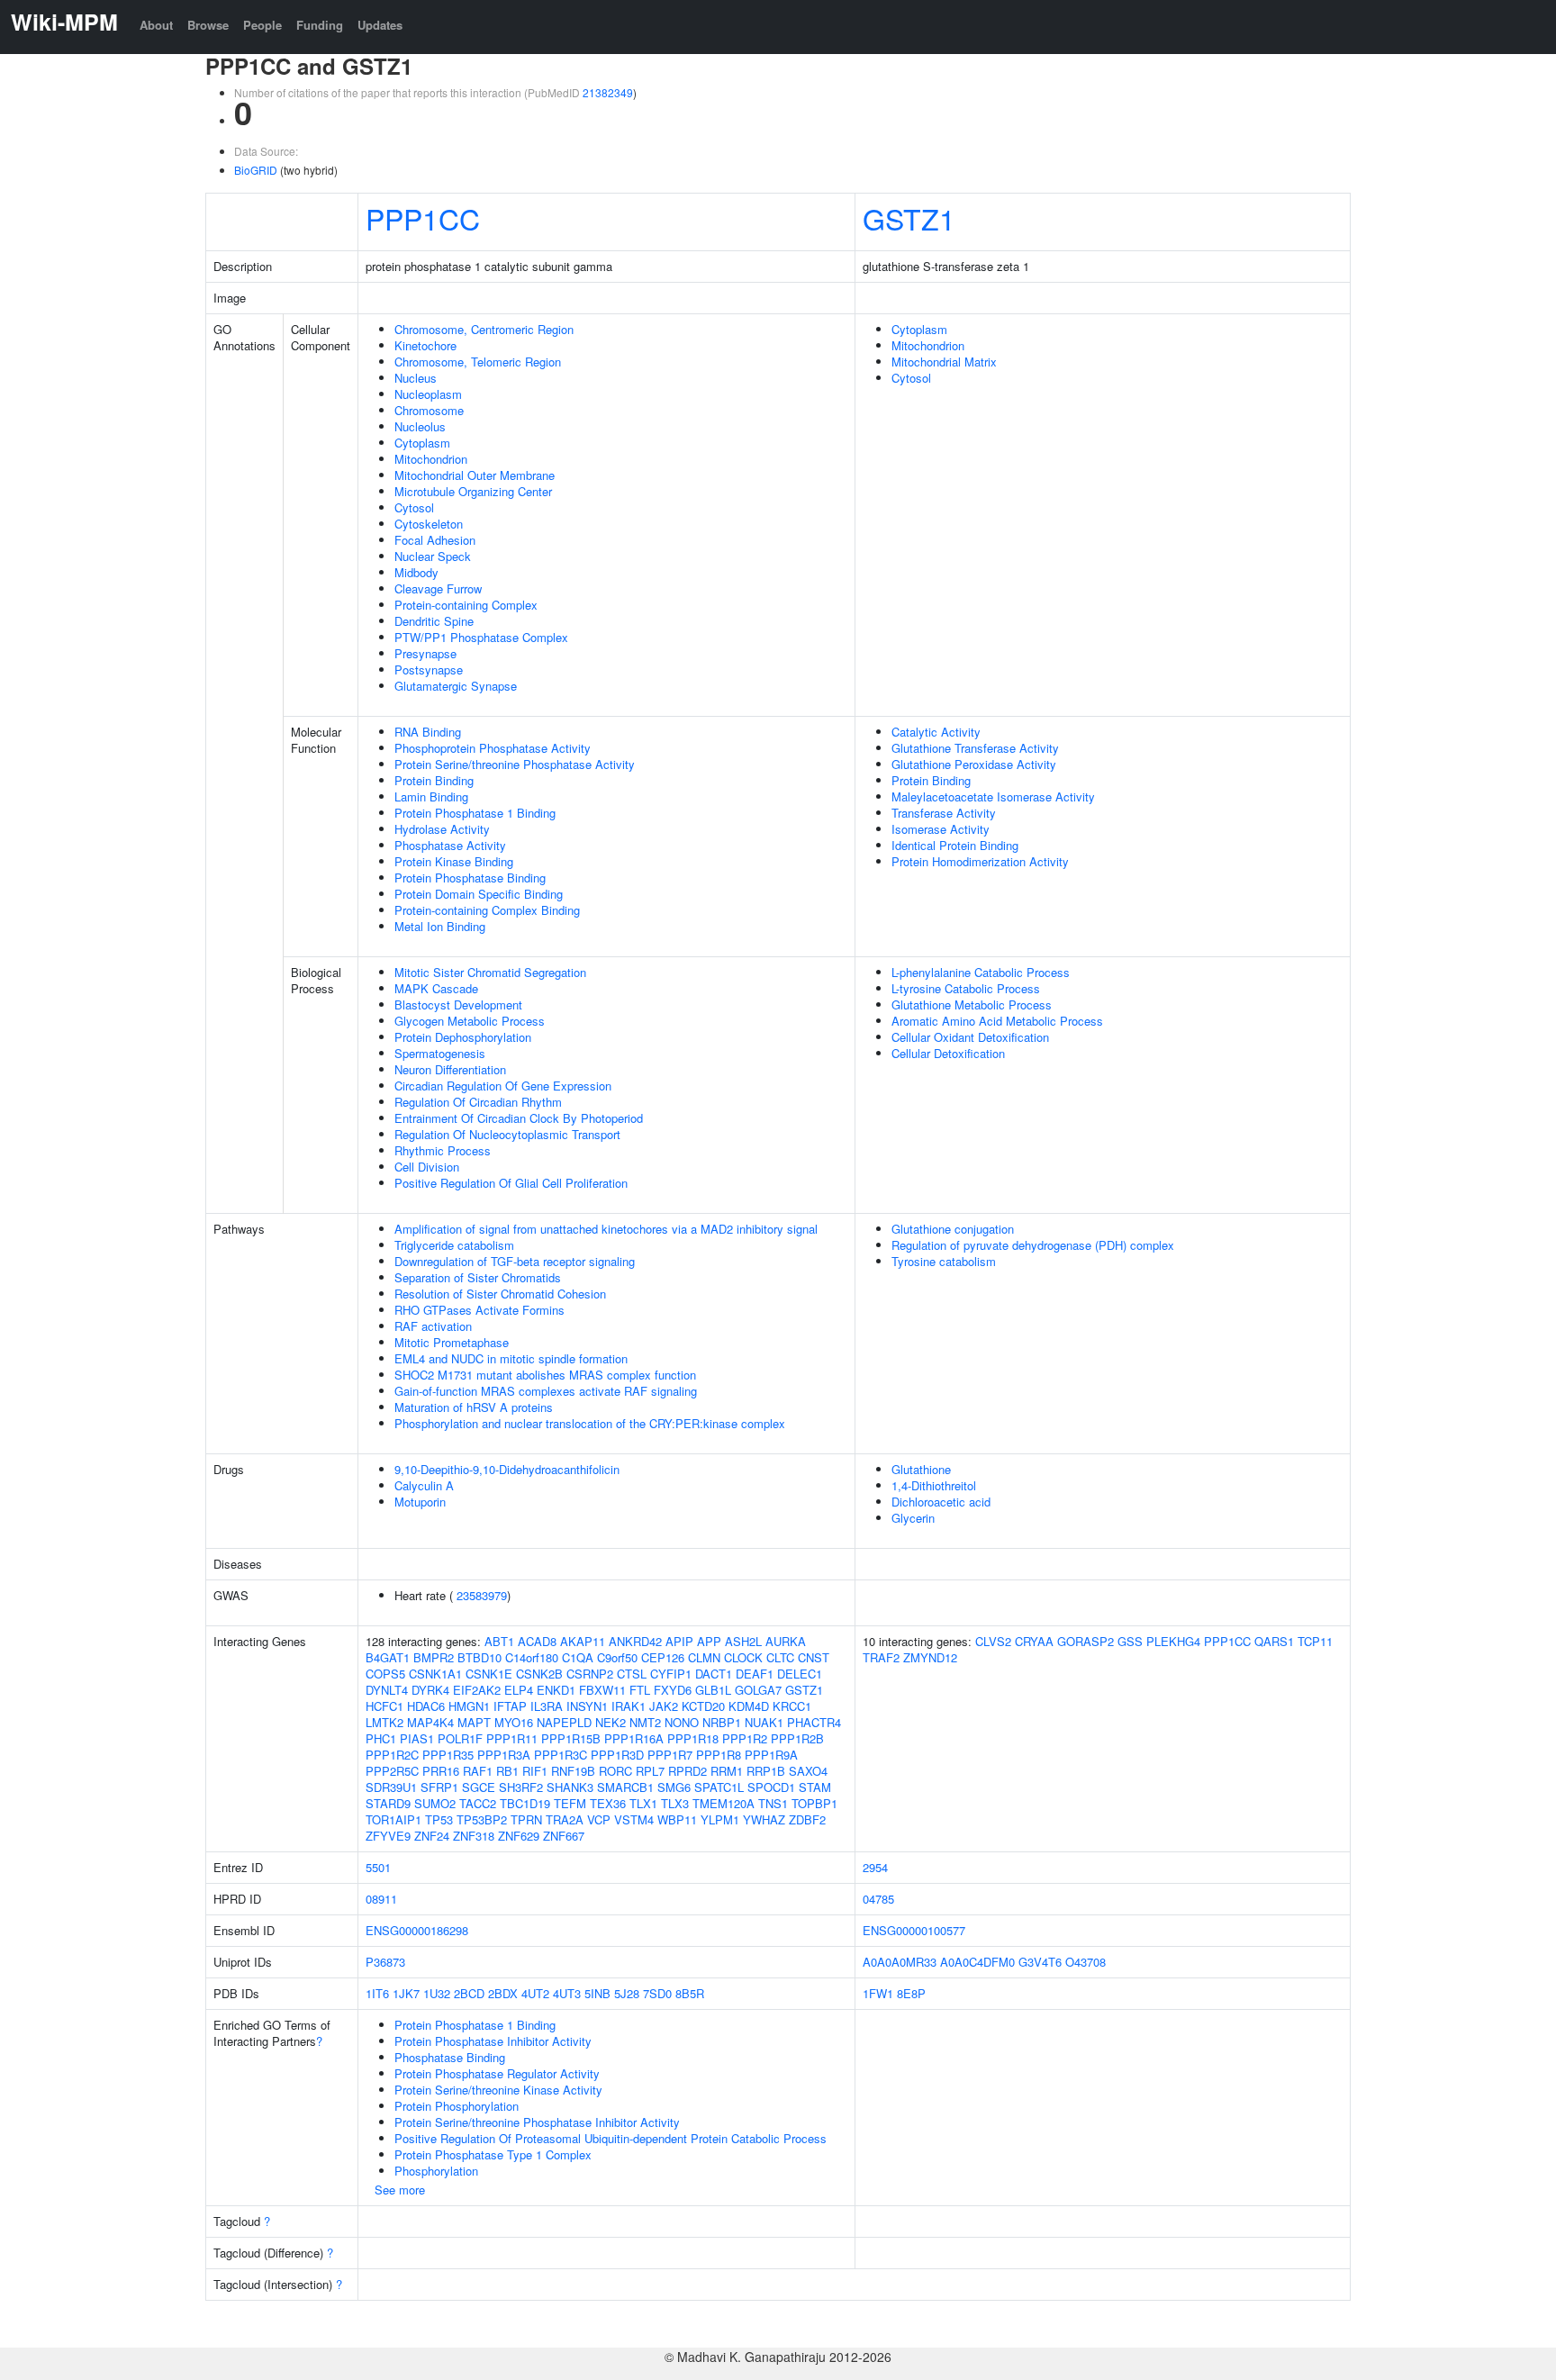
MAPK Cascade (436, 988)
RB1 (507, 1771)
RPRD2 (688, 1771)
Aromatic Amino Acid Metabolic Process (997, 1021)
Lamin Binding (431, 796)
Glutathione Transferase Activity (975, 748)
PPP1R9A (771, 1755)
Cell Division (427, 1167)
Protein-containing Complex (466, 605)
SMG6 (674, 1787)
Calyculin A (424, 1485)
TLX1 (643, 1803)
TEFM (570, 1803)
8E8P (911, 1993)
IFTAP (510, 1706)
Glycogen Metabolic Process (470, 1021)
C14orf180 (532, 1657)
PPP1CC (423, 218)
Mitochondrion (431, 459)
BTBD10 (479, 1657)
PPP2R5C (392, 1771)
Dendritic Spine (434, 621)
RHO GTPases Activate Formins (479, 1310)
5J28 (627, 1993)
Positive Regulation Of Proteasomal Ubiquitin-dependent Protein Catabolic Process (611, 2138)
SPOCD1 (771, 1787)
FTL (640, 1690)
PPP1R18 (693, 1738)
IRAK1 (629, 1706)
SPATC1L (719, 1787)
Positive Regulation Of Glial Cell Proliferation (511, 1183)
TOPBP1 (814, 1803)
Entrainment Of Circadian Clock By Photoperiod (519, 1118)
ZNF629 (519, 1836)
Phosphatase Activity (450, 845)
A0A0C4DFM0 (977, 1962)
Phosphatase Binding (450, 2057)
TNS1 (773, 1803)
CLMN (704, 1657)
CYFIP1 (671, 1674)
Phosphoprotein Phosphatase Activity (493, 748)
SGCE (479, 1787)
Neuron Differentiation (450, 1069)
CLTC (780, 1657)
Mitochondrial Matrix (944, 362)
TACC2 (478, 1803)
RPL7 (650, 1771)
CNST (814, 1657)
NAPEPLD (564, 1722)
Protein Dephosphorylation (463, 1037)
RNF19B (573, 1771)
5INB (597, 1993)
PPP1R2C (392, 1755)
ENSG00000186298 (417, 1930)
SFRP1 (439, 1787)
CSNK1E (489, 1674)
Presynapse (425, 653)
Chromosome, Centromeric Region (484, 329)
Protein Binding (434, 780)
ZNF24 (432, 1836)
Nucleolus (420, 426)
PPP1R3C (561, 1755)
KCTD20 (703, 1706)
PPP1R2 (745, 1738)
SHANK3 (570, 1787)
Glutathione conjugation (953, 1229)
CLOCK (743, 1657)
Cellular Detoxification (948, 1053)
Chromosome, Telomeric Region (478, 362)
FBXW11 (602, 1690)
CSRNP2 (590, 1674)
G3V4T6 (1040, 1962)
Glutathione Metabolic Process (972, 1004)
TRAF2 (881, 1657)
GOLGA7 (758, 1690)
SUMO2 (435, 1803)
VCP (599, 1819)
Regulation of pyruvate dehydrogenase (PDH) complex (1033, 1245)
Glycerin (913, 1518)
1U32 (437, 1993)
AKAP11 (583, 1641)
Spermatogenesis (440, 1053)
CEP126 (663, 1657)
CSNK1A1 (435, 1674)
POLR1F (460, 1738)
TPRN (526, 1819)
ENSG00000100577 (914, 1930)
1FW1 (878, 1993)
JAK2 (664, 1706)
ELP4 (519, 1690)
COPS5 (385, 1674)
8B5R (690, 1993)
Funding (320, 25)
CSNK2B (539, 1674)
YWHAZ (764, 1819)
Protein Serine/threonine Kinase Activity (498, 2090)
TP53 (439, 1819)
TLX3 (675, 1803)
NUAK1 (764, 1722)
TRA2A (565, 1819)
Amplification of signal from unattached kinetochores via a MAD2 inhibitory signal (606, 1229)
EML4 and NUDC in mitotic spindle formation (511, 1358)
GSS (1130, 1641)
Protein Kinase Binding (454, 861)
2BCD (469, 1993)
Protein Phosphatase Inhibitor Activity (493, 2041)
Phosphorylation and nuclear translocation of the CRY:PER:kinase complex (590, 1423)
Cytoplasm (422, 443)
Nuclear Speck (433, 556)
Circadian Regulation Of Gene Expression (503, 1086)
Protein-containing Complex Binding (487, 910)
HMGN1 (469, 1706)
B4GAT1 (388, 1657)
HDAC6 (426, 1706)
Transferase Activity (944, 813)
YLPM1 (720, 1819)
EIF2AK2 (477, 1690)
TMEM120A (724, 1803)
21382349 (608, 92)
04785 (878, 1899)
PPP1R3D (617, 1755)
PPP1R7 (670, 1755)
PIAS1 (417, 1738)
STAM (815, 1787)
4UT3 (567, 1993)
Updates (380, 25)
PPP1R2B (797, 1738)
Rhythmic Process (443, 1150)
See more (400, 2190)
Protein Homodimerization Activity (980, 861)
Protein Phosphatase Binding (470, 878)
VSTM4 (634, 1819)
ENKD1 (556, 1690)
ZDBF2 (807, 1819)
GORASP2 (1086, 1641)
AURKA (786, 1641)
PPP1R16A (634, 1738)
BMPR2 (434, 1657)
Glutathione (921, 1469)
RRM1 (727, 1771)
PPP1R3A (504, 1755)
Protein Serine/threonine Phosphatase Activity (515, 764)
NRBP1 (722, 1722)
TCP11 (1315, 1641)
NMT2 (645, 1722)
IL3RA (547, 1706)
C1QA (578, 1657)
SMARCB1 (625, 1787)
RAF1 (478, 1771)
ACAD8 (537, 1641)
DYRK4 (430, 1690)
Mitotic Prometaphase (452, 1342)
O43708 (1086, 1962)
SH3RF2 (521, 1787)
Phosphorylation (436, 2171)
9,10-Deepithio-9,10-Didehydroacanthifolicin (507, 1469)
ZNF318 (474, 1836)
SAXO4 (808, 1771)
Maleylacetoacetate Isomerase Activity (993, 796)
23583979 (482, 1595)
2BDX (503, 1993)
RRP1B (766, 1771)
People (262, 25)
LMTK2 (384, 1722)
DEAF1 (755, 1674)
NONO (682, 1722)
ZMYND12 (930, 1657)
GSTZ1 (909, 218)
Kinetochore (425, 345)
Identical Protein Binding (955, 845)
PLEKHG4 (1173, 1641)
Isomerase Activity (941, 829)
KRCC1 (792, 1706)
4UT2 (535, 1993)
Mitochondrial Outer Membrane (475, 475)
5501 (378, 1867)
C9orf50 (617, 1657)
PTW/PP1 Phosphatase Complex (481, 637)
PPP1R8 (719, 1755)
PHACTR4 (814, 1722)
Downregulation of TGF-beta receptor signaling (515, 1261)
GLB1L (713, 1690)
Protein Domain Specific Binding (479, 894)
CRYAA (1034, 1641)
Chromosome (429, 410)
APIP (679, 1641)
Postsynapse (429, 670)
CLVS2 (993, 1641)
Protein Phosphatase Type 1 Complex (493, 2154)
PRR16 (441, 1771)
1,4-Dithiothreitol (934, 1485)
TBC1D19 (525, 1803)
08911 (381, 1899)
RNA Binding (428, 732)
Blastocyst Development (458, 1004)
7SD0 (657, 1993)
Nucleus (416, 378)
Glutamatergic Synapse (456, 686)
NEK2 (611, 1722)
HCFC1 (384, 1706)
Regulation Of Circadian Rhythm (478, 1102)
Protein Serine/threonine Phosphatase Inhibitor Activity (537, 2122)
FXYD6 (673, 1690)
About (156, 25)
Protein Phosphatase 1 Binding (475, 813)
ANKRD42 (635, 1641)
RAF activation (433, 1326)
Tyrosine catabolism (944, 1261)
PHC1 (381, 1738)
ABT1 (499, 1641)
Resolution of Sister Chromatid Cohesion (500, 1294)
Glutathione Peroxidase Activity (974, 764)
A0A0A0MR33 (900, 1962)
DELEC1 (800, 1674)
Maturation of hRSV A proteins (474, 1407)
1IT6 (377, 1993)
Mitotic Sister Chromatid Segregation (490, 972)
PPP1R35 (448, 1755)
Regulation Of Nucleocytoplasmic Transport (507, 1134)
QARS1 (1274, 1641)
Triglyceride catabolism (454, 1245)
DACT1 (714, 1674)
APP (709, 1641)
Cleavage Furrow (438, 588)
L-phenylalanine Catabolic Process (981, 972)
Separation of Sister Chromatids (478, 1277)
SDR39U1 (391, 1787)
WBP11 (677, 1819)
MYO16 (514, 1722)
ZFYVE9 (388, 1836)
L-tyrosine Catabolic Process (966, 988)
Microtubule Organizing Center (473, 491)
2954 (875, 1867)
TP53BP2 (482, 1819)
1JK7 (406, 1993)
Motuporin (420, 1502)
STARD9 (388, 1803)
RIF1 (535, 1771)
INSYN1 (587, 1706)
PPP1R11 (512, 1738)
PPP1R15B (571, 1738)
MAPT (474, 1722)
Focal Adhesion (435, 540)
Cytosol (414, 507)
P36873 (385, 1962)
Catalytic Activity (936, 732)
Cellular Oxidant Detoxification (970, 1037)
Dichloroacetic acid (941, 1502)
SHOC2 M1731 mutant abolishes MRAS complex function (545, 1375)
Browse (208, 25)
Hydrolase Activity (442, 829)
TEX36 (608, 1803)
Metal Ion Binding (440, 926)
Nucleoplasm (428, 394)
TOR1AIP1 (394, 1819)
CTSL (632, 1674)
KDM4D (749, 1706)
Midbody (416, 572)
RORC (615, 1771)
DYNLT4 (387, 1690)
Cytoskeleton (429, 524)
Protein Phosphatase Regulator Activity (497, 2073)
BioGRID (256, 170)
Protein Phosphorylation (457, 2106)
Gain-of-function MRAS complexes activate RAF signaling (546, 1391)
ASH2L (743, 1641)
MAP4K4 (430, 1722)
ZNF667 (564, 1836)
